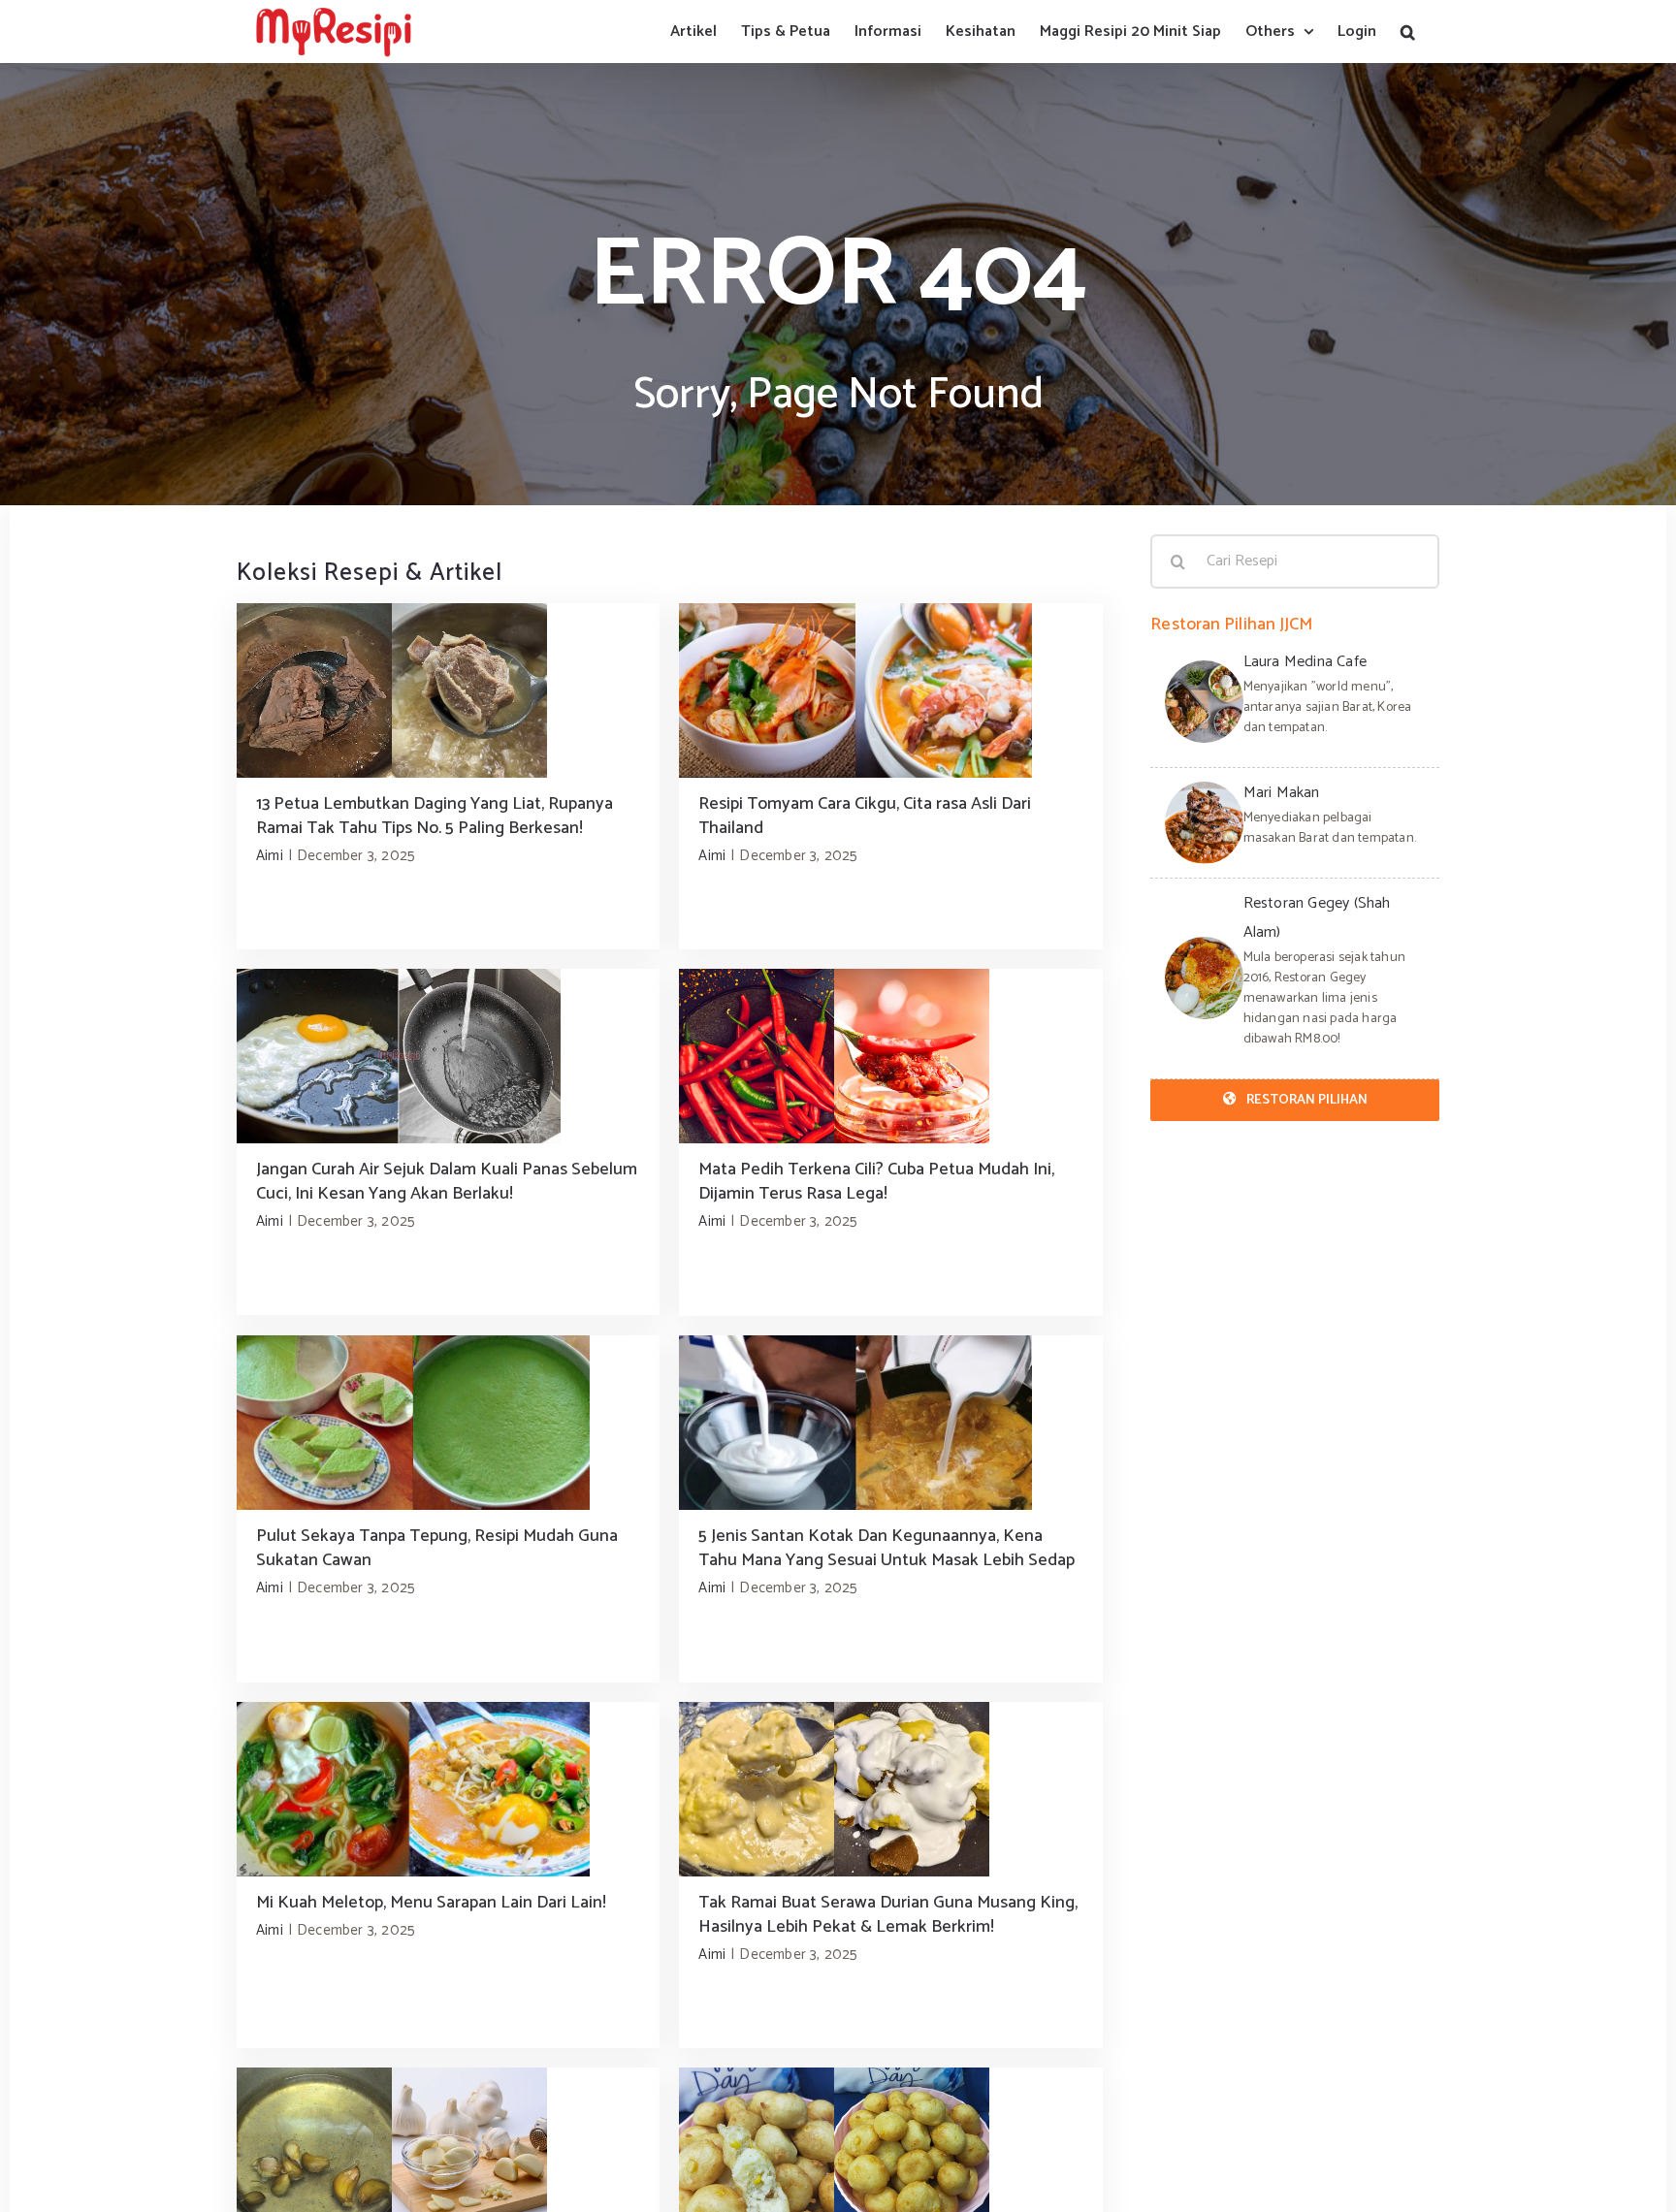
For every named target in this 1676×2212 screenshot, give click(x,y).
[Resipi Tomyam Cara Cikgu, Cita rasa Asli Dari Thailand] (890, 690)
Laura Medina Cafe (1305, 662)
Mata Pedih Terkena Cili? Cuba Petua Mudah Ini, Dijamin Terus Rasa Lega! (876, 1182)
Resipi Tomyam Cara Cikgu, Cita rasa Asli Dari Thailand (865, 816)
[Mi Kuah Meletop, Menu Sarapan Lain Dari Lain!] (448, 1789)
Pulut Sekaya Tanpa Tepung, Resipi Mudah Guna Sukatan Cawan (437, 1548)
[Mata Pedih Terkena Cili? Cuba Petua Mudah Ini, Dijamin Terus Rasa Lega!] (890, 1056)
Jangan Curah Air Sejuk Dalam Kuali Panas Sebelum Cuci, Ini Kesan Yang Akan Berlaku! (447, 1182)
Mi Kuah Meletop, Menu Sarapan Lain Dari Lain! (431, 1903)
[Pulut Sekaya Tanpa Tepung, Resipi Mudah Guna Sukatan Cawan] (448, 1423)
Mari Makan (1282, 793)
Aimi (270, 856)
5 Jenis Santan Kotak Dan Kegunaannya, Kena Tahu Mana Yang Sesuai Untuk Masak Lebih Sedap (886, 1548)
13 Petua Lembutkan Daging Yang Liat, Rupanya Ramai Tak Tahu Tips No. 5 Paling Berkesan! (435, 816)
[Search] (1408, 32)
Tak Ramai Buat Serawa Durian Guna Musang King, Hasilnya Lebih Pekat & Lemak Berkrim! (888, 1915)
